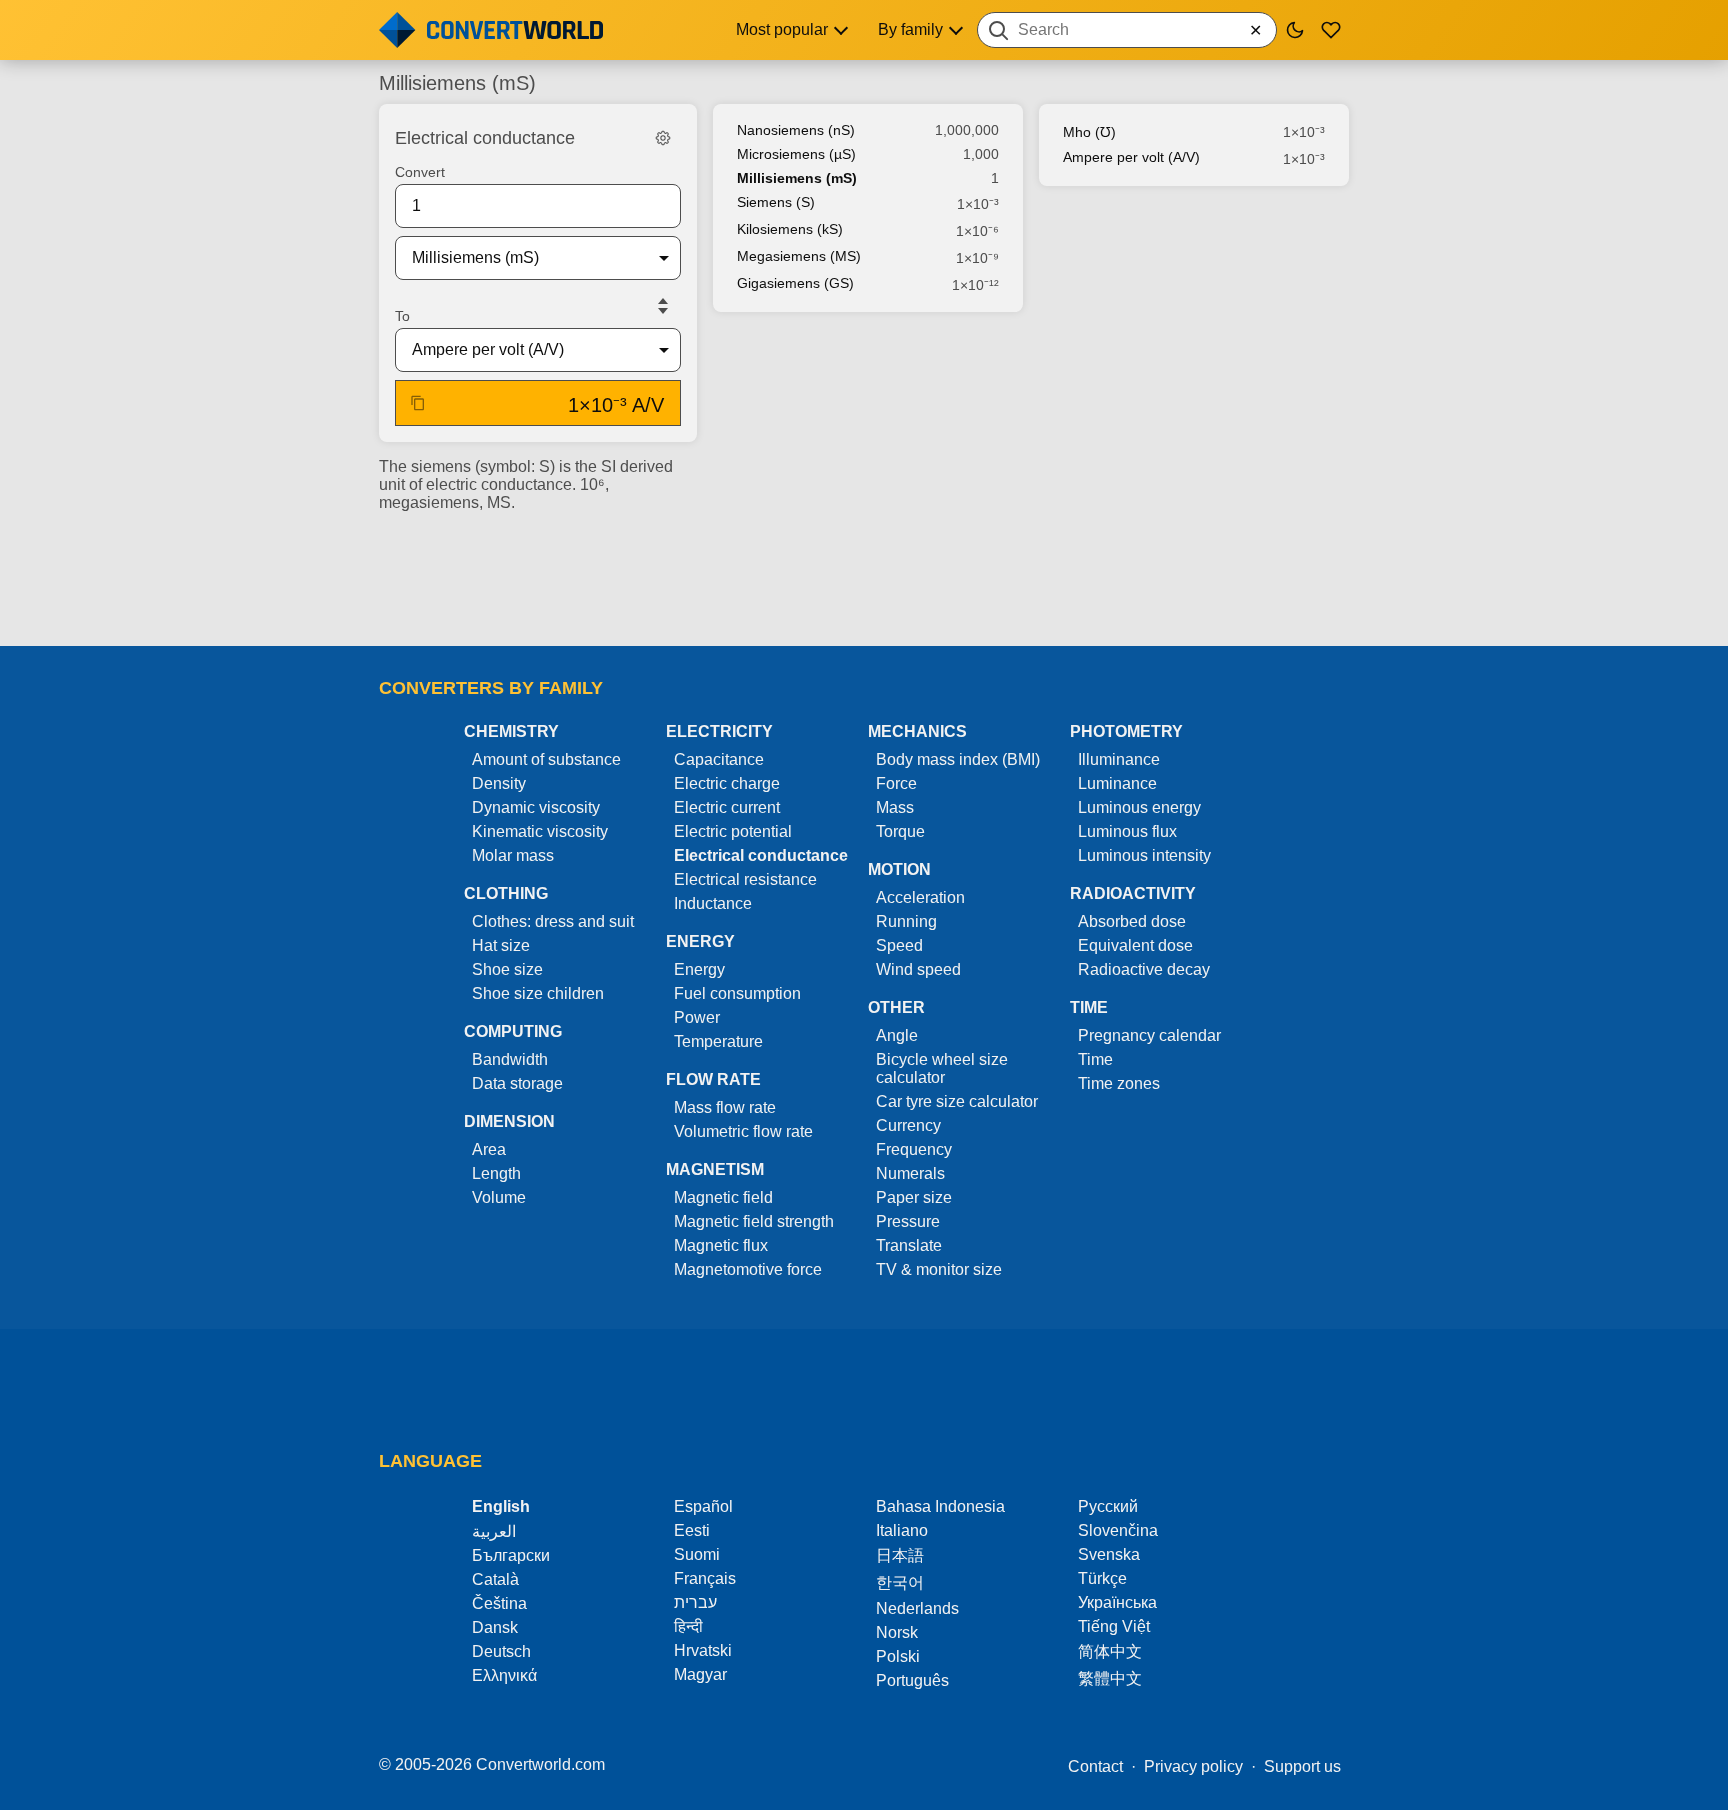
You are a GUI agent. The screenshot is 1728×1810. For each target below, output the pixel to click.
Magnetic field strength (754, 1221)
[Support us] (1331, 30)
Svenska (1109, 1554)
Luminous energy (1139, 807)
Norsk (897, 1632)
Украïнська (1117, 1602)
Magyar (700, 1674)
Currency (908, 1125)
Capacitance (719, 759)
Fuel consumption (737, 993)
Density (499, 783)
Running (906, 921)
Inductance (713, 903)
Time (1095, 1059)
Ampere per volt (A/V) (1131, 157)
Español (703, 1506)
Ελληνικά (504, 1675)
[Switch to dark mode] (1295, 30)
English (501, 1506)
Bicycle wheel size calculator (942, 1068)
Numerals (910, 1173)
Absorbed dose (1132, 921)
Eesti (692, 1530)
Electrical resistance (745, 879)
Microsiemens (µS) (796, 154)
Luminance (1117, 783)
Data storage (517, 1083)
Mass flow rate (725, 1107)
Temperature (718, 1041)
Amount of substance (546, 759)
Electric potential (733, 831)
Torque (900, 831)
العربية (494, 1531)
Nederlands (917, 1608)
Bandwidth (510, 1059)
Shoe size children (538, 993)
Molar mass (513, 855)
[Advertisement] (864, 573)
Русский (1108, 1506)
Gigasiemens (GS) (795, 283)
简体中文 (1110, 1651)
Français (705, 1578)
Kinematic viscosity (540, 831)
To (402, 316)
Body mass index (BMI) (958, 759)
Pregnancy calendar (1149, 1035)
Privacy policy (1193, 1766)
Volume (499, 1197)
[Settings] (663, 138)
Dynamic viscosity (536, 807)
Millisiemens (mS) (797, 178)
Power (697, 1017)
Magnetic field (723, 1197)
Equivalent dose (1135, 945)
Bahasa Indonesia (940, 1506)
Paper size (914, 1197)
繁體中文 (1110, 1678)
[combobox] (1127, 30)
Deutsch (501, 1651)
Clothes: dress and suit (553, 921)
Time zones (1119, 1083)
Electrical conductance (761, 855)
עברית (695, 1602)
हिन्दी (688, 1626)
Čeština (499, 1603)
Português (912, 1680)
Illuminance (1119, 759)
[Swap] (663, 306)
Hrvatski (703, 1650)
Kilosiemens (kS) (790, 229)
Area (489, 1149)
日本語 (900, 1555)
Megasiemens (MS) (799, 256)
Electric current (727, 807)
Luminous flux (1127, 831)
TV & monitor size (939, 1269)
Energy (699, 969)
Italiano (902, 1530)
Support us (1302, 1766)
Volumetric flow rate (743, 1131)
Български (511, 1555)
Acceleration (920, 897)
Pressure (908, 1221)
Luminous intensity (1144, 855)
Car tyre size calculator (957, 1101)
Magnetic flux (721, 1245)
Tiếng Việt (1114, 1626)
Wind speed (918, 969)
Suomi (697, 1554)
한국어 (900, 1582)
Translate (909, 1245)
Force (896, 783)
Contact (1095, 1766)
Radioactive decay (1144, 969)
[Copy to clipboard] (418, 403)
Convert (420, 172)
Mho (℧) (1089, 132)
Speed (899, 945)
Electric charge (727, 783)
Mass (895, 807)
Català (495, 1579)
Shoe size (507, 969)
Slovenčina (1118, 1530)
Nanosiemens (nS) (796, 130)
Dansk (495, 1627)
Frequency (914, 1149)
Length (496, 1173)
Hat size (501, 945)
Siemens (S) (776, 202)
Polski (898, 1656)
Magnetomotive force (748, 1269)
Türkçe (1102, 1578)
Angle (897, 1035)
